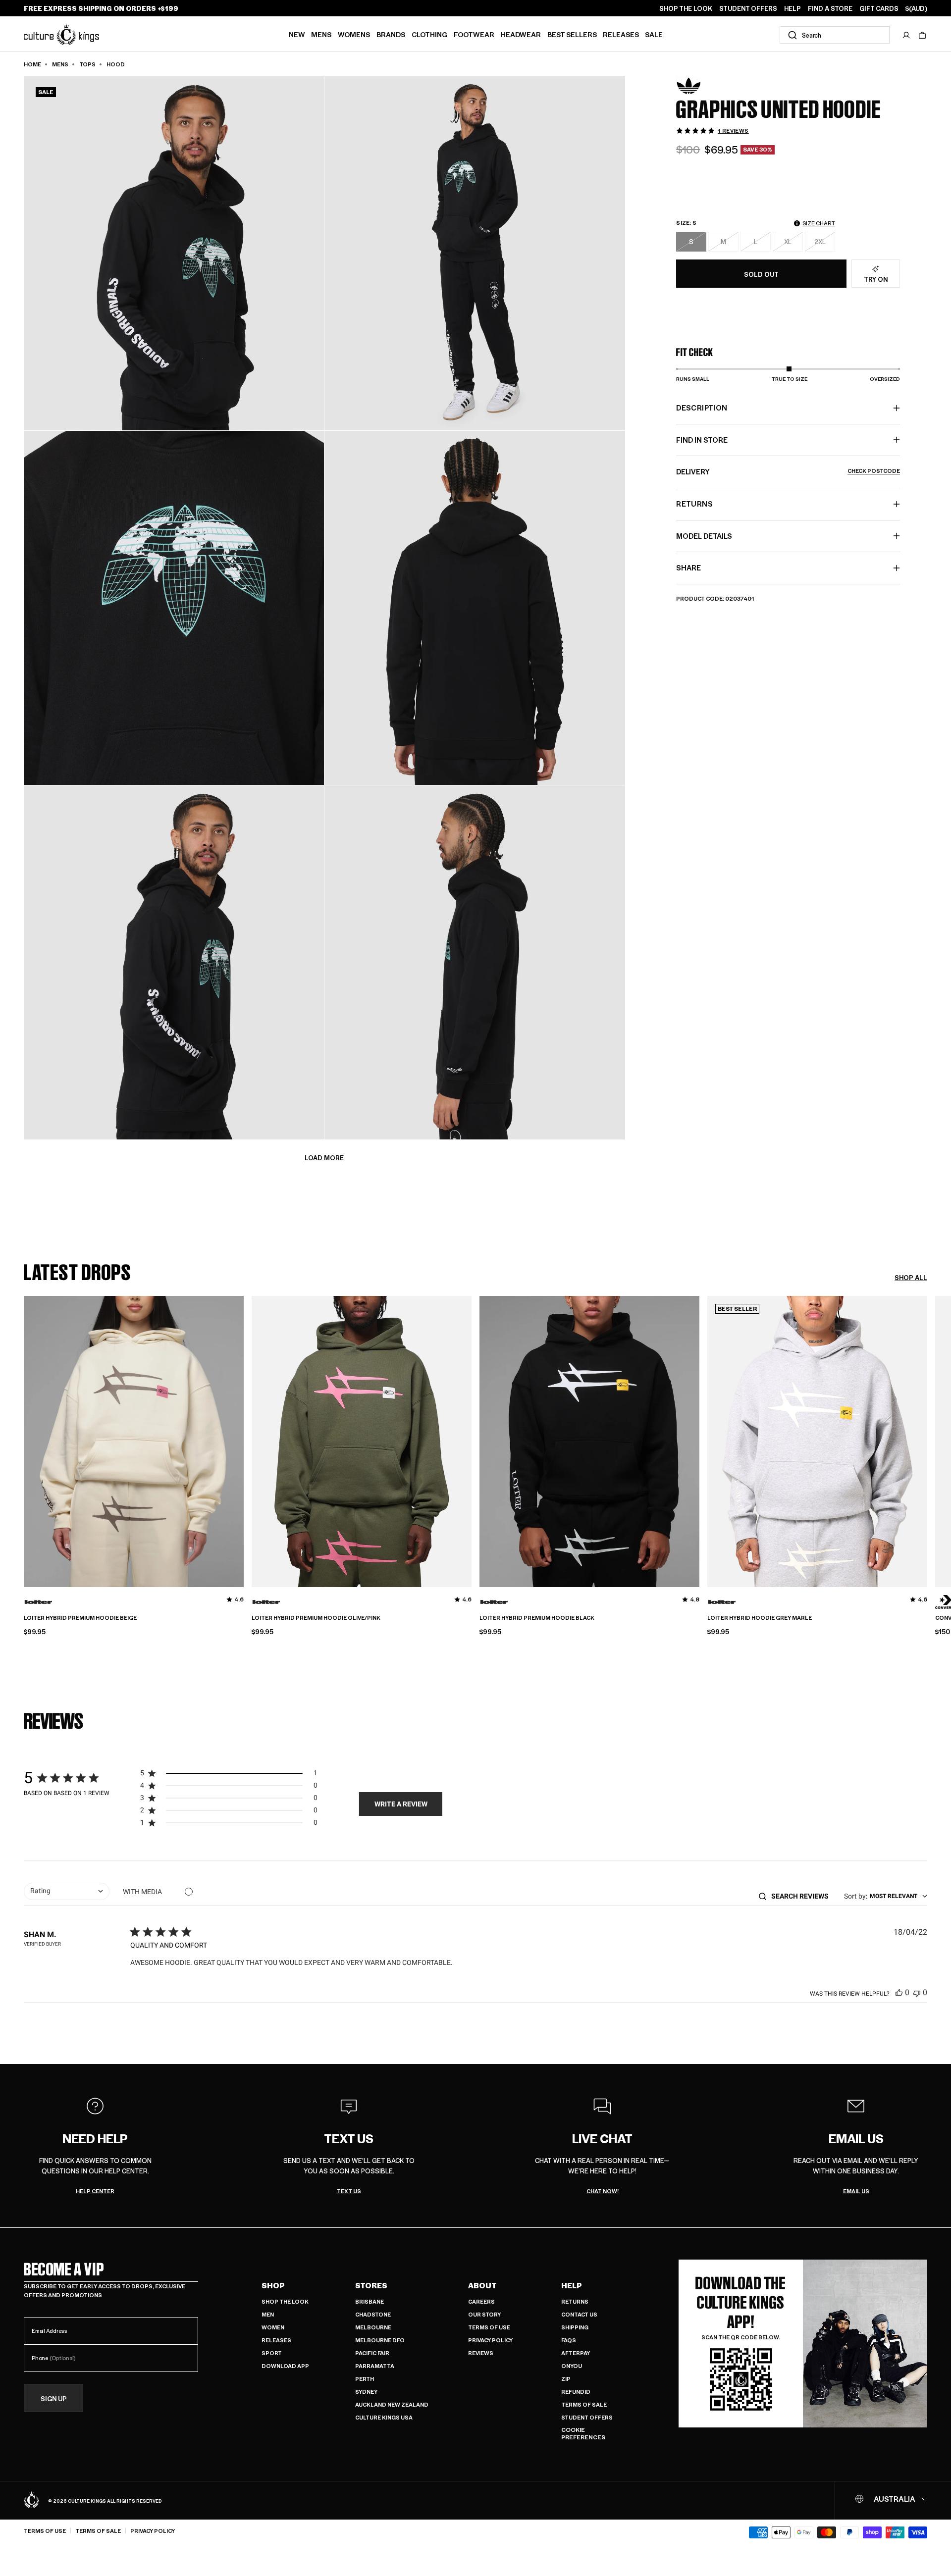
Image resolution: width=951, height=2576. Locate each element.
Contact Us (579, 2314)
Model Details (704, 535)
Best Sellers (572, 34)
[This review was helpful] (899, 1992)
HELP (792, 8)
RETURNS (694, 504)
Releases (621, 34)
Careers (481, 2301)
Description (702, 408)
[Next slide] (927, 1439)
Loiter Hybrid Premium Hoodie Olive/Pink (316, 1618)
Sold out (761, 274)
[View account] (906, 35)
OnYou (572, 2366)
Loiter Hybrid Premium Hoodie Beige (80, 1618)
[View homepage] (61, 34)
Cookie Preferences (583, 2434)
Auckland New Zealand (392, 2404)
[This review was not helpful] (917, 1992)
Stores (371, 2285)
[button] (922, 35)
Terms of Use (489, 2327)
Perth (365, 2379)
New (297, 34)
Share (688, 567)
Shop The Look (285, 2301)
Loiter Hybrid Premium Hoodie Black (537, 1618)
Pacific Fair (372, 2353)
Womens (354, 34)
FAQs (569, 2340)
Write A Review (401, 1804)
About (482, 2285)
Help (572, 2285)
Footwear (474, 34)
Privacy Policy (490, 2340)
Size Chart (819, 223)
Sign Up (54, 2398)
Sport (272, 2353)
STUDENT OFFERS (748, 8)
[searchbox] (803, 1896)
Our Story (484, 2314)
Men (268, 2314)
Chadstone (373, 2314)
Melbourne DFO (380, 2340)
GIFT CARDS (879, 8)
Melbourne (373, 2327)
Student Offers (587, 2417)
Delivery (788, 471)
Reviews (481, 2353)
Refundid (576, 2392)
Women (273, 2327)
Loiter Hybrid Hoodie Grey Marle (760, 1618)
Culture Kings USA (384, 2417)
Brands (391, 34)
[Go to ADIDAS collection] (701, 86)
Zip (566, 2379)
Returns (575, 2301)
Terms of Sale (584, 2404)
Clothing (429, 34)
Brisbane (370, 2301)
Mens (321, 34)
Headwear (521, 34)
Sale (654, 34)
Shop (273, 2285)
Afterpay (576, 2353)
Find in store (702, 440)
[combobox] (835, 35)
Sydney (366, 2392)
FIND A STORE (830, 8)
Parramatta (375, 2366)
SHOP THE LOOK (686, 8)
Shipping (575, 2327)
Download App (285, 2366)
